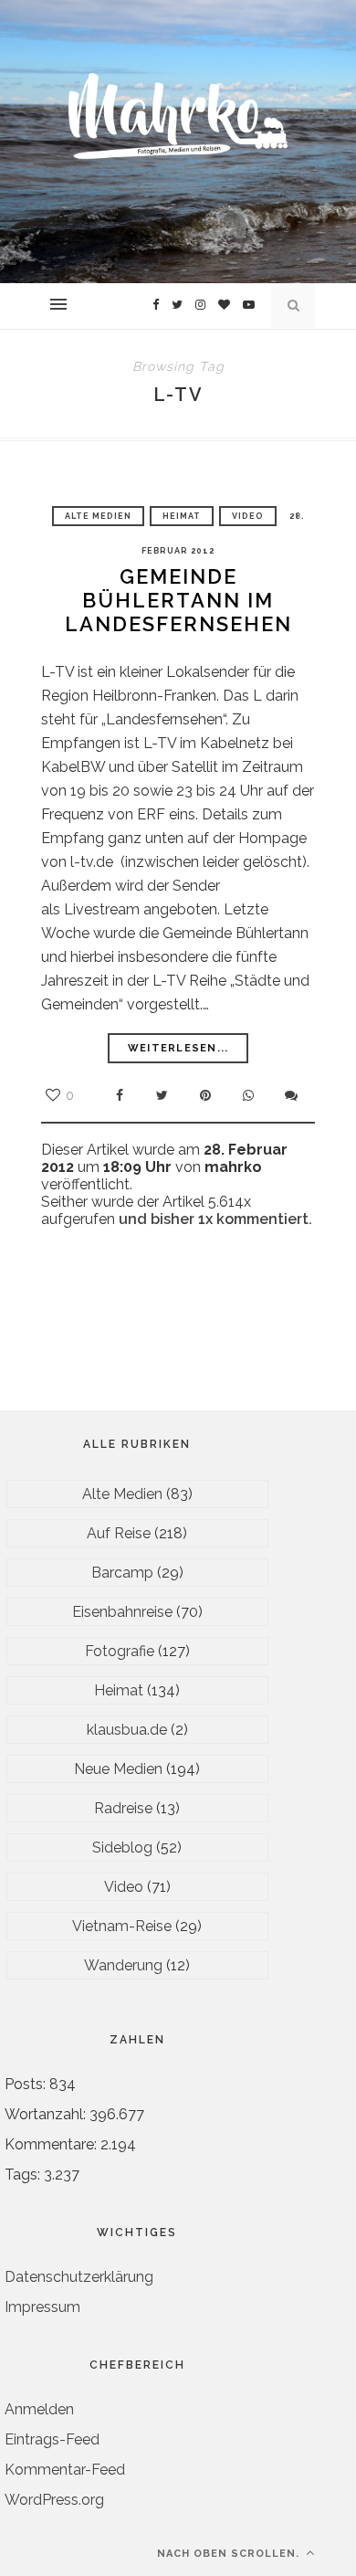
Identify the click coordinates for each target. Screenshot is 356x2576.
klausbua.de (127, 1730)
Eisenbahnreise (122, 1612)
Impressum (42, 2307)
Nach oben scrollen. (230, 2554)
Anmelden (39, 2409)
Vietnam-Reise (122, 1926)
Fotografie (120, 1651)
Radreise (123, 1808)
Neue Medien (118, 1769)
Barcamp (122, 1573)
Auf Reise (119, 1533)
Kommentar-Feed (65, 2470)
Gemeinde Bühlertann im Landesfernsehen (178, 600)
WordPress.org (54, 2500)
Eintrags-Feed (52, 2439)
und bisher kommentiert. (214, 1219)
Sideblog (122, 1848)
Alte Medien (98, 516)
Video (248, 516)
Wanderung (123, 1965)
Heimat (182, 516)
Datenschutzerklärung (79, 2277)
